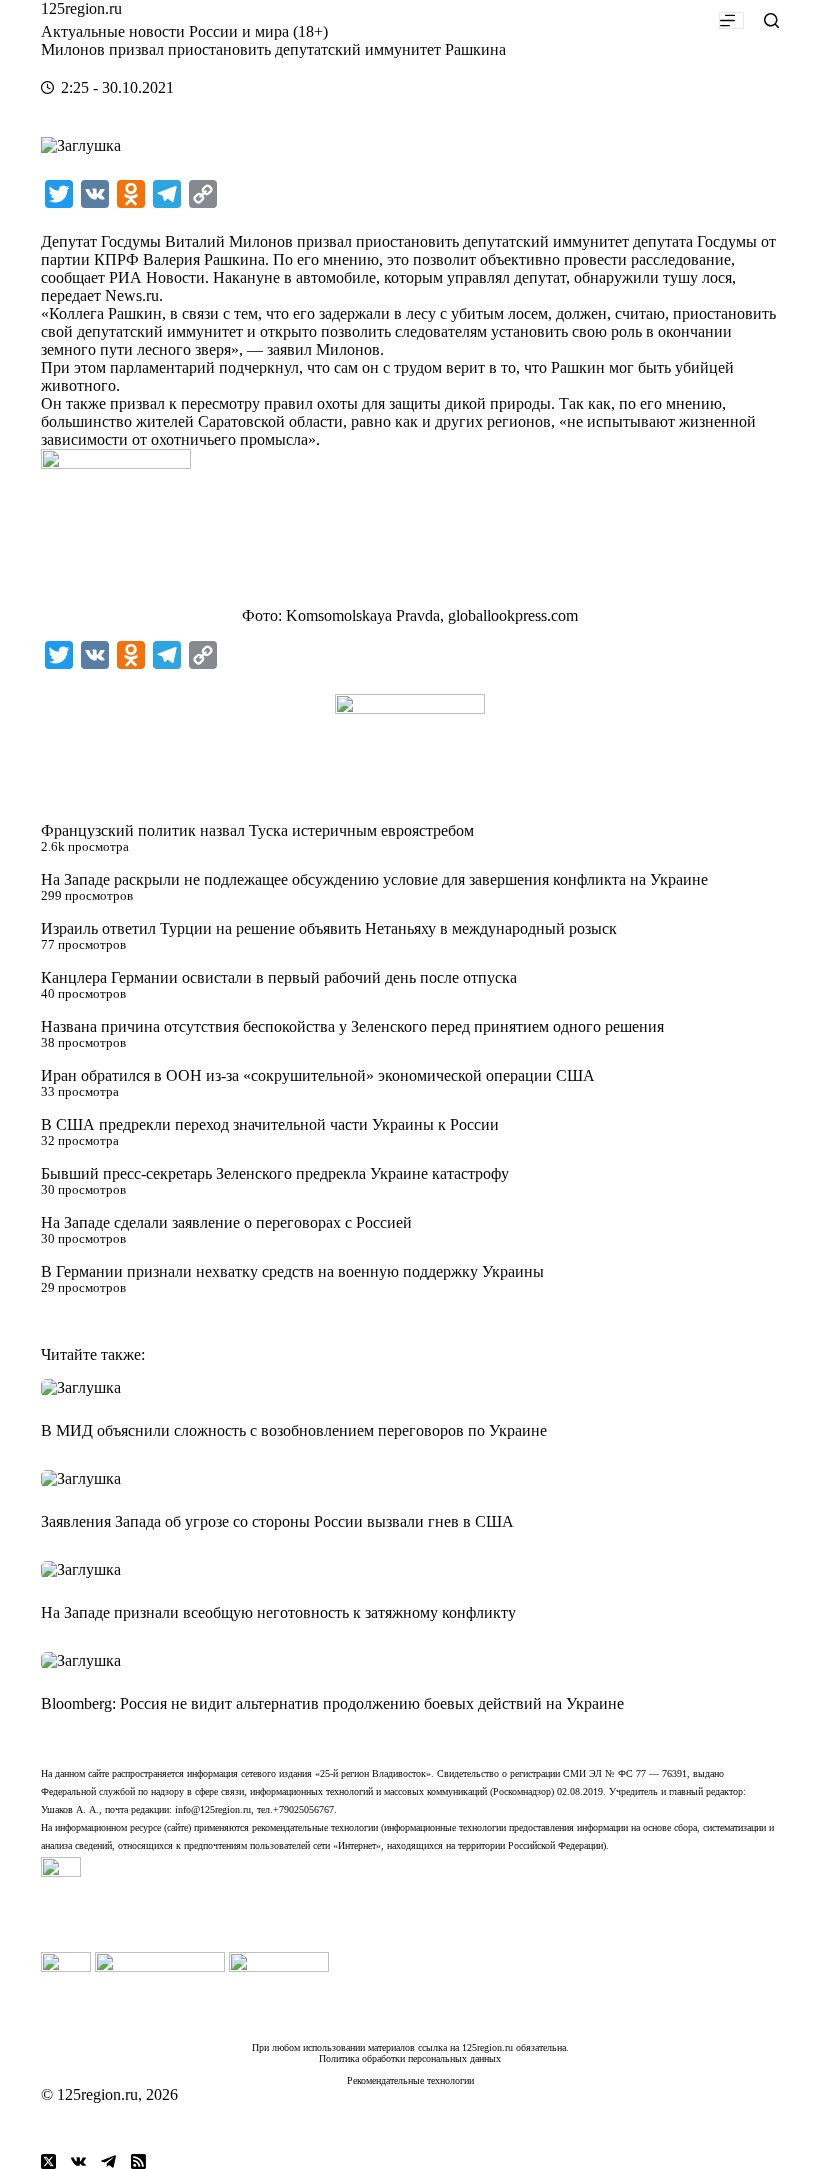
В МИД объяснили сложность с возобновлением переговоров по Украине (294, 1430)
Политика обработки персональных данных (410, 2058)
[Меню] (731, 20)
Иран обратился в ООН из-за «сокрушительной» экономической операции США (318, 1075)
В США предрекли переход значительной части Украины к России (270, 1124)
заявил (289, 349)
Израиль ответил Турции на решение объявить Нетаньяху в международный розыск (329, 928)
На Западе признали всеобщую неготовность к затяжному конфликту (278, 1612)
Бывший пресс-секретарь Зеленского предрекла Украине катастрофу (275, 1173)
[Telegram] (108, 2161)
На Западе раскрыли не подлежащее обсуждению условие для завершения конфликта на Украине (374, 879)
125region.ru (81, 8)
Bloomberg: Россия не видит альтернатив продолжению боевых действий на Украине (332, 1703)
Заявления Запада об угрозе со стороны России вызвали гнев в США (277, 1521)
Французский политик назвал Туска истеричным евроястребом (257, 830)
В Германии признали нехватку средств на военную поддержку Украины (292, 1271)
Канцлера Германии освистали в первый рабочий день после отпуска (279, 977)
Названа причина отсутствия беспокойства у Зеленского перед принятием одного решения (352, 1026)
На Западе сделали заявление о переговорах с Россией (226, 1222)
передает (71, 295)
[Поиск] (771, 20)
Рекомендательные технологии (410, 2080)
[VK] (78, 2161)
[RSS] (138, 2161)
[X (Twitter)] (48, 2161)
